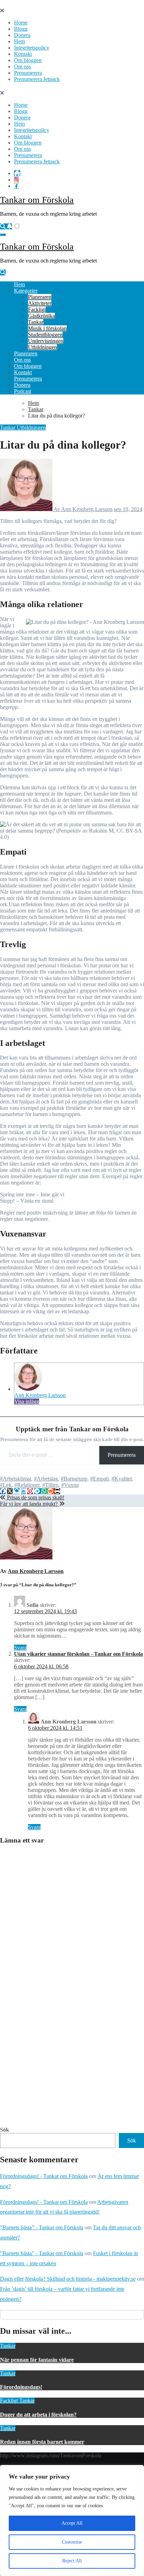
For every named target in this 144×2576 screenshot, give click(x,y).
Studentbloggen (45, 335)
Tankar (36, 322)
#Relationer (27, 1485)
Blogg (21, 29)
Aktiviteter (40, 303)
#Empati (99, 1479)
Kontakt (23, 54)
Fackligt (37, 309)
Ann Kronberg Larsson (40, 1395)
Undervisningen (46, 341)
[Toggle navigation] (3, 235)
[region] (72, 2520)
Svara (20, 1648)
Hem (19, 41)
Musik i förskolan (47, 328)
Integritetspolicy (32, 48)
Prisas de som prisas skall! (35, 1497)
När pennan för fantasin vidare (37, 2360)
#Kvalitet (122, 1479)
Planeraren (40, 297)
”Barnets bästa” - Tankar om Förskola (42, 2227)
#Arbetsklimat (16, 1479)
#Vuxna (70, 1485)
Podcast (23, 391)
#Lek (6, 1485)
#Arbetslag (46, 1479)
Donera (22, 35)
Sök (5, 2130)
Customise (72, 2542)
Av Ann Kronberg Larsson (82, 509)
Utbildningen (42, 347)
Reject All (72, 2561)
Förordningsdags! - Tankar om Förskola (44, 2176)
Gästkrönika (41, 316)
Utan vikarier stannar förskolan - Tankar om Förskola (78, 1654)
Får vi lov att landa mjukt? (30, 1504)
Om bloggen (28, 60)
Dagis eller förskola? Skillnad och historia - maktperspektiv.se (68, 2279)
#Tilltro (50, 1485)
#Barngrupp (74, 1479)
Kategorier (26, 291)
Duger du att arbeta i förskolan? (38, 2415)
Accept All (72, 2523)
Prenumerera (28, 73)
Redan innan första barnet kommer (42, 2442)
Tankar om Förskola (37, 200)
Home (21, 23)
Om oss (22, 67)
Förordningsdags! (21, 2387)
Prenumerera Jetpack (37, 79)
